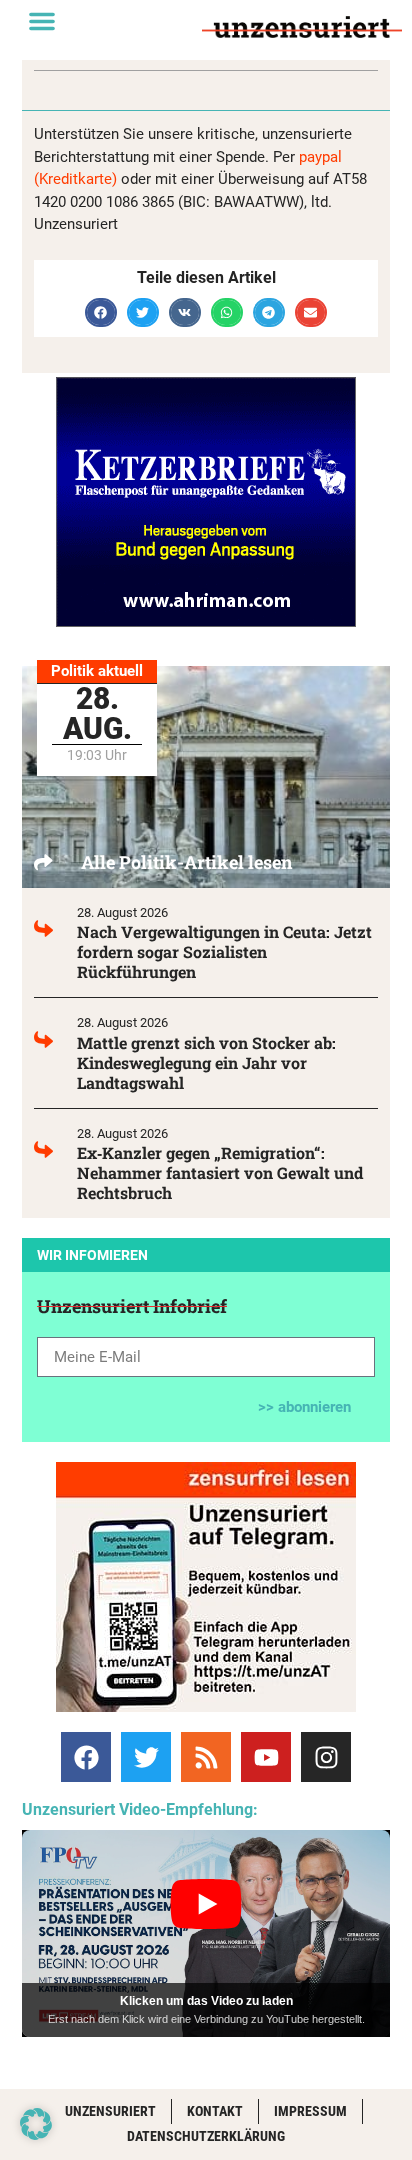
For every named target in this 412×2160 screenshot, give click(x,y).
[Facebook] (86, 1757)
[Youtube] (266, 1757)
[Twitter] (146, 1757)
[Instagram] (326, 1757)
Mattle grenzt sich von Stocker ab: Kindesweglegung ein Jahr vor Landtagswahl (206, 1062)
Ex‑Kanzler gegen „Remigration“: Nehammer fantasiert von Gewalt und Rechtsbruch (220, 1172)
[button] (42, 21)
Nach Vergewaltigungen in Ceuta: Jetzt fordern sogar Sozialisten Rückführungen (224, 951)
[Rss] (206, 1757)
